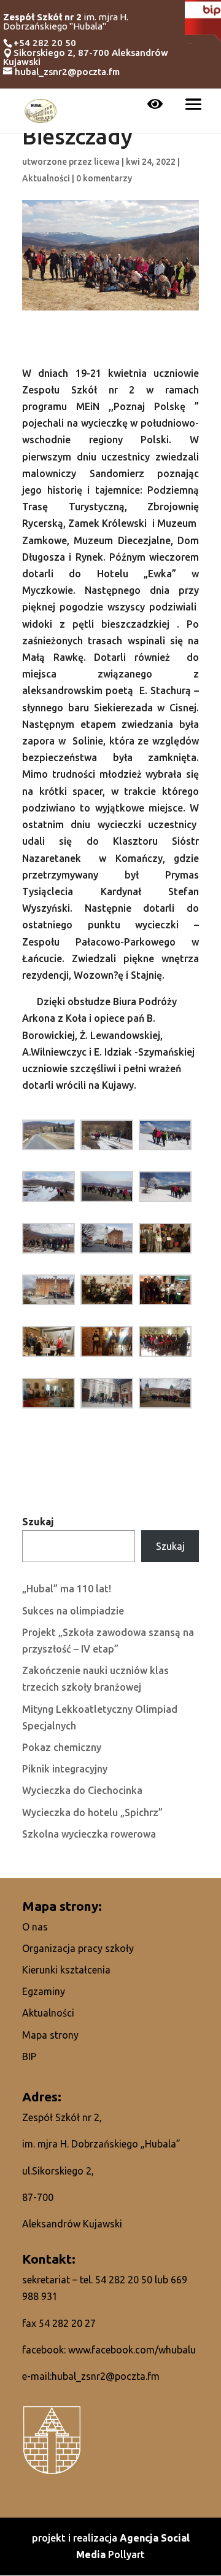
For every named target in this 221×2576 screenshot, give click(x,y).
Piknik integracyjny (65, 1769)
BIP (29, 2056)
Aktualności (46, 178)
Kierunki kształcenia (66, 1970)
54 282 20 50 (124, 2280)
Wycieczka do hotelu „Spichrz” (92, 1812)
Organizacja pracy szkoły (78, 1948)
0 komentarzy (104, 178)
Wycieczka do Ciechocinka (82, 1790)
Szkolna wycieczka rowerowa (89, 1834)
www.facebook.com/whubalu (132, 2350)
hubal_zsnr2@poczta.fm (106, 2376)
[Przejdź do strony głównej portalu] (41, 109)
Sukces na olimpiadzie (73, 1611)
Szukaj (38, 1522)
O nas (35, 1927)
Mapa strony (50, 2035)
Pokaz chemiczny (62, 1747)
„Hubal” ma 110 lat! (67, 1589)
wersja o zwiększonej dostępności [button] (155, 105)
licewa (107, 162)
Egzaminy (44, 1991)
